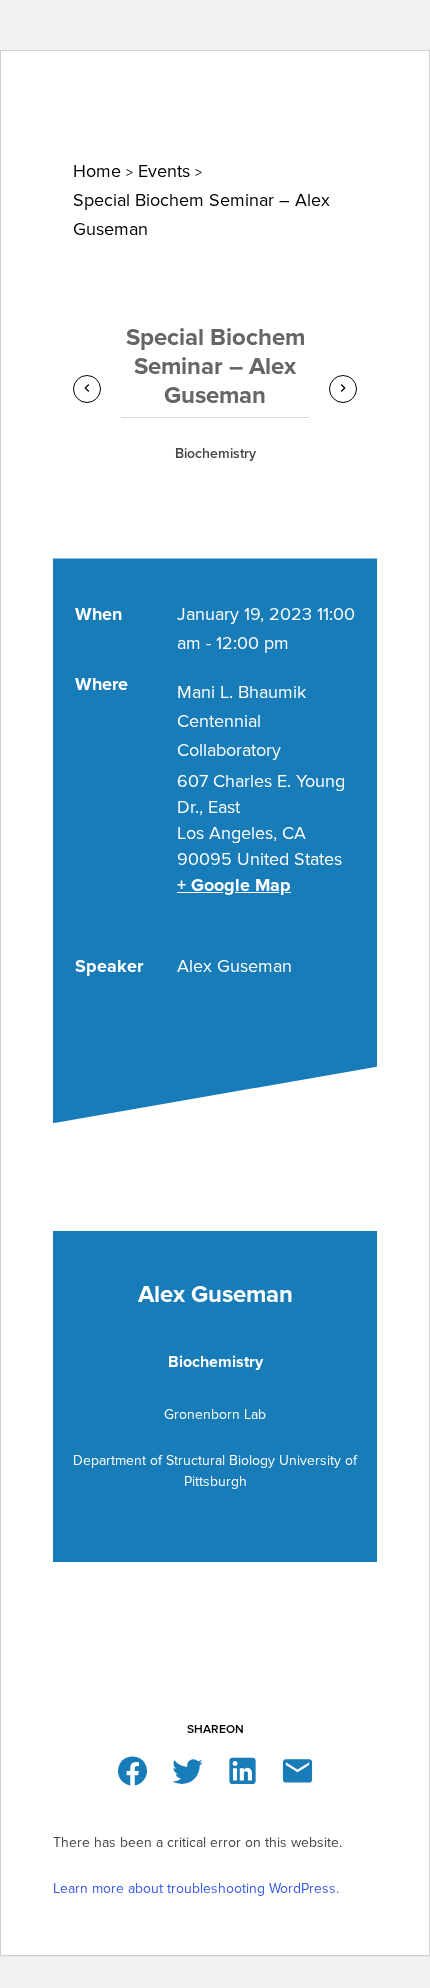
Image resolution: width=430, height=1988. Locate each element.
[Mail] (297, 1769)
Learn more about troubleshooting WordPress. (196, 1888)
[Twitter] (187, 1769)
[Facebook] (132, 1769)
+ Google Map (234, 885)
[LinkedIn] (242, 1769)
